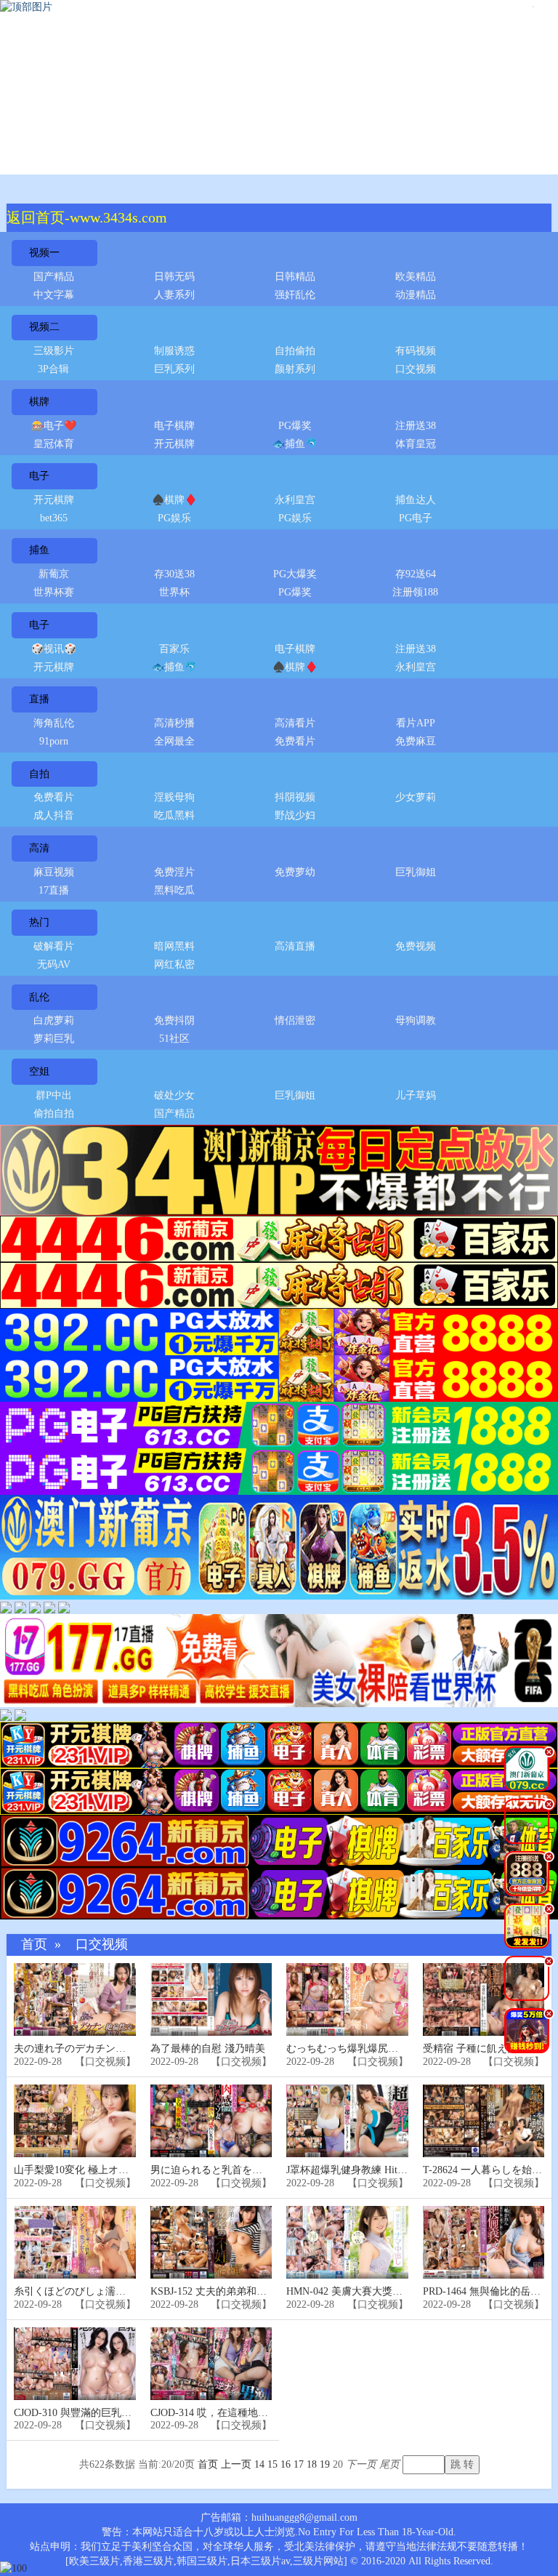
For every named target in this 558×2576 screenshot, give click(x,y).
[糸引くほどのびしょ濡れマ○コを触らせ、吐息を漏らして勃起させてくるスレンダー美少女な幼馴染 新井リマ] (75, 2243)
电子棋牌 (174, 426)
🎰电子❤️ (54, 426)
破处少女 (174, 1095)
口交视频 (416, 369)
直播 (39, 699)
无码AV (54, 964)
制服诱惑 (174, 351)
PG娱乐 (174, 518)
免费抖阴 (174, 1020)
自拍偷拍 (295, 351)
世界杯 (174, 592)
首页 (34, 1945)
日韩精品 (295, 277)
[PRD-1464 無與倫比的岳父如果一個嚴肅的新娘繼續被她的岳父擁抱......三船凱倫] (484, 2243)
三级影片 (54, 351)
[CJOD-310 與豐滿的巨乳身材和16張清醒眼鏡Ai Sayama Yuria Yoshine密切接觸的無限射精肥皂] (75, 2364)
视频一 (44, 253)
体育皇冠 (416, 444)
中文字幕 (54, 295)
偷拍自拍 (54, 1114)
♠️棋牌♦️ (174, 500)
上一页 (236, 2464)
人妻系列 (174, 295)
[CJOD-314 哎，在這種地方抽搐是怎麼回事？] (211, 2364)
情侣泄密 (295, 1020)
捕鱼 (39, 550)
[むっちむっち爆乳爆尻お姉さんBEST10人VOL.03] (347, 2000)
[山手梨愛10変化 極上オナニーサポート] (75, 2121)
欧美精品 (416, 277)
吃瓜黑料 (174, 815)
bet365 (54, 518)
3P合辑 (53, 369)
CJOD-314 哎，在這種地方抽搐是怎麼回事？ (250, 2413)
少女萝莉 (416, 797)
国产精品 (54, 277)
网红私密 (174, 964)
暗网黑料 (174, 946)
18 (312, 2464)
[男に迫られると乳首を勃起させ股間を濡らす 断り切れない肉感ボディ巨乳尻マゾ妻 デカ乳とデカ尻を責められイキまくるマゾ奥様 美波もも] (211, 2121)
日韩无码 (174, 277)
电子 (39, 476)
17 (299, 2464)
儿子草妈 (416, 1095)
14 (259, 2464)
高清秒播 (174, 723)
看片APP (416, 723)
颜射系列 (295, 369)
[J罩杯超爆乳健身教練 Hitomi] (347, 2121)
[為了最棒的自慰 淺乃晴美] (211, 2000)
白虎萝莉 (54, 1020)
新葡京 (54, 574)
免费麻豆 (416, 741)
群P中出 (54, 1095)
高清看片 (295, 723)
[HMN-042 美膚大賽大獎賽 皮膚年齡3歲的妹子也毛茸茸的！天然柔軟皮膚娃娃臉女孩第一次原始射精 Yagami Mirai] (347, 2243)
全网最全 (174, 741)
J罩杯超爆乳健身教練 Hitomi (350, 2170)
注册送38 (416, 426)
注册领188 (415, 592)
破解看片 (54, 946)
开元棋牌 (174, 444)
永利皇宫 (295, 500)
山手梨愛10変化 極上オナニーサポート (102, 2170)
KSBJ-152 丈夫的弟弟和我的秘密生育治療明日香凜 (264, 2291)
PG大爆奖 (295, 574)
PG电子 (416, 518)
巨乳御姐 (416, 872)
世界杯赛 (54, 592)
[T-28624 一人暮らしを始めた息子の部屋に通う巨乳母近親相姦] (484, 2121)
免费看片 (295, 741)
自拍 (39, 774)
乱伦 (39, 997)
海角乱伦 (54, 723)
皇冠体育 (54, 444)
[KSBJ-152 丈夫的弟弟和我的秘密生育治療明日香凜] (211, 2243)
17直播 (54, 890)
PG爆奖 (295, 426)
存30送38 (174, 574)
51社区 (174, 1039)
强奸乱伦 (295, 295)
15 (272, 2464)
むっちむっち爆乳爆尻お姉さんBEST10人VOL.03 (397, 2049)
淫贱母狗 (174, 797)
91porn (54, 741)
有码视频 (416, 351)
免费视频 (416, 946)
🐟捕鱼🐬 (295, 444)
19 (325, 2464)
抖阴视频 (295, 797)
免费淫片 (174, 872)
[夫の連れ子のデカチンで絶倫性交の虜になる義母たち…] (75, 2000)
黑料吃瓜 (174, 890)
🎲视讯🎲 (54, 649)
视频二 (44, 327)
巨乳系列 (174, 369)
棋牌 (39, 402)
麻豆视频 (54, 872)
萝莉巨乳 (54, 1039)
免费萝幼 (295, 872)
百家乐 (174, 649)
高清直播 (295, 946)
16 (286, 2464)
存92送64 (416, 574)
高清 (39, 848)
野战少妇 (295, 815)
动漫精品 (416, 295)
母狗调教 (416, 1020)
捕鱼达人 (416, 500)
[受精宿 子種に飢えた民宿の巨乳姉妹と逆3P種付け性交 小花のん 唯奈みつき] (484, 2000)
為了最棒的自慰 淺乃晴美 (208, 2049)
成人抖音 (54, 815)
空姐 (39, 1071)
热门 (39, 922)
